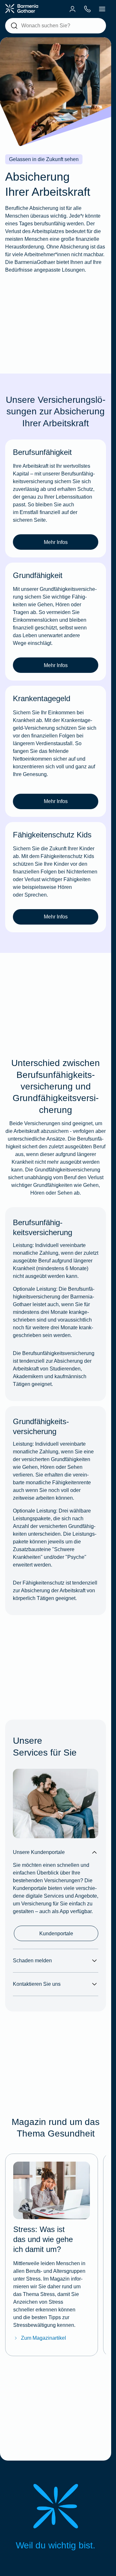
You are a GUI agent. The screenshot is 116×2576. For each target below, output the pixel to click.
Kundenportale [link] (56, 1934)
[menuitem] (72, 9)
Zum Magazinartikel (43, 2338)
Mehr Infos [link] (56, 542)
